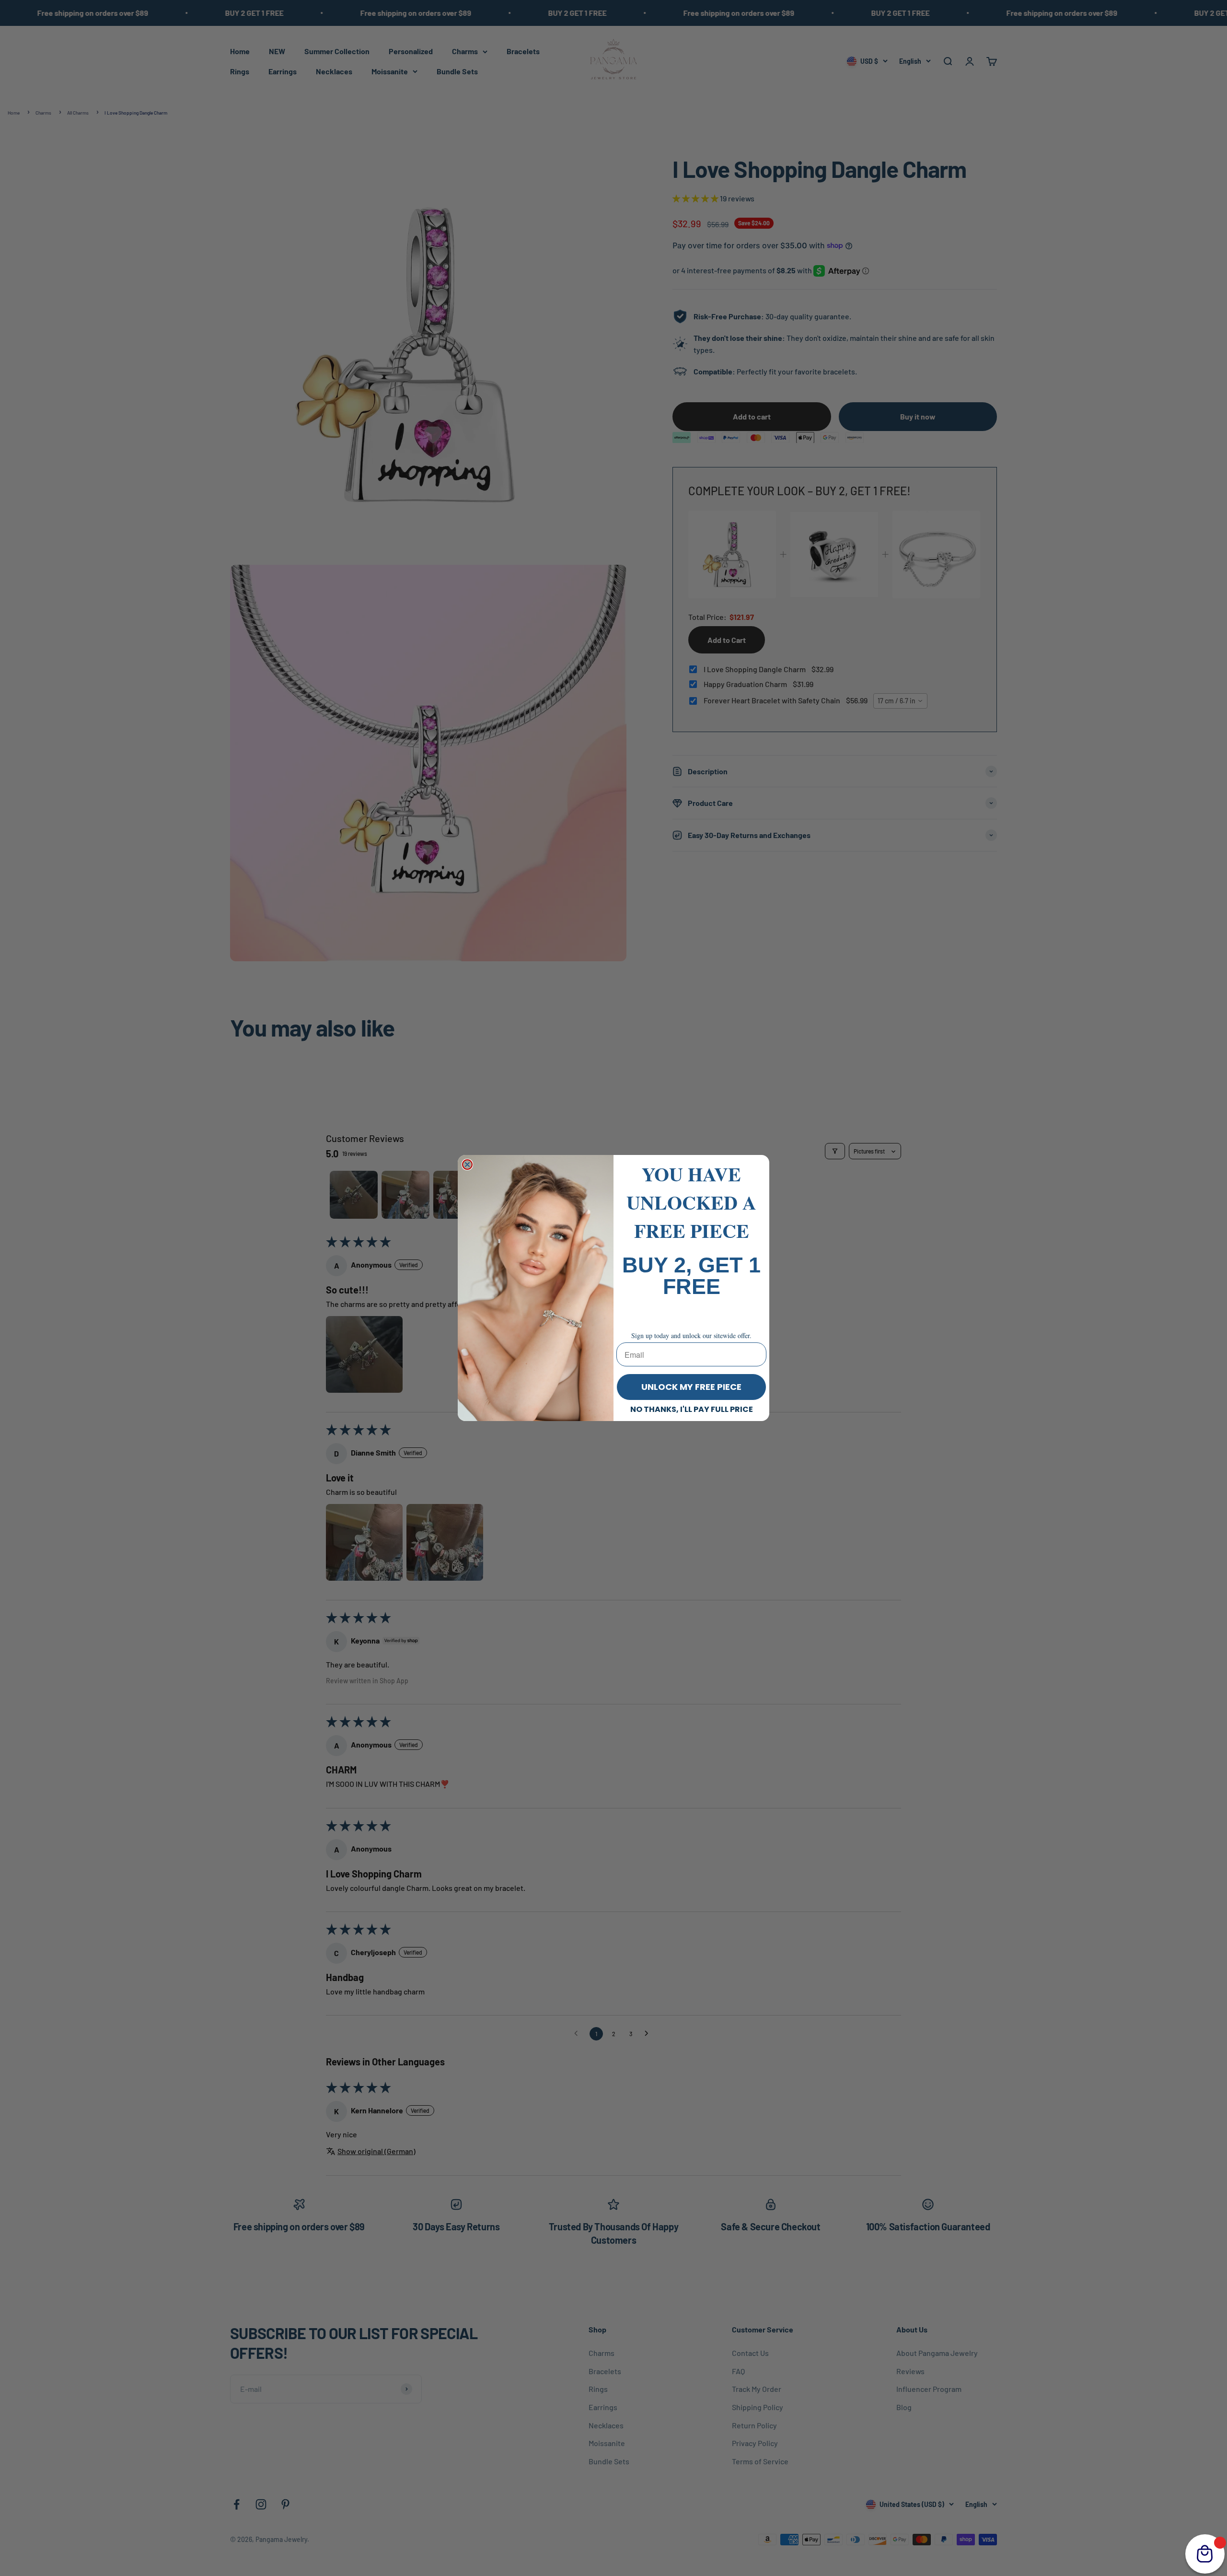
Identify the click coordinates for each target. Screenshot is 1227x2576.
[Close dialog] (467, 1165)
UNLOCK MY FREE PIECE (691, 1387)
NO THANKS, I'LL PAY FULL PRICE (692, 1409)
